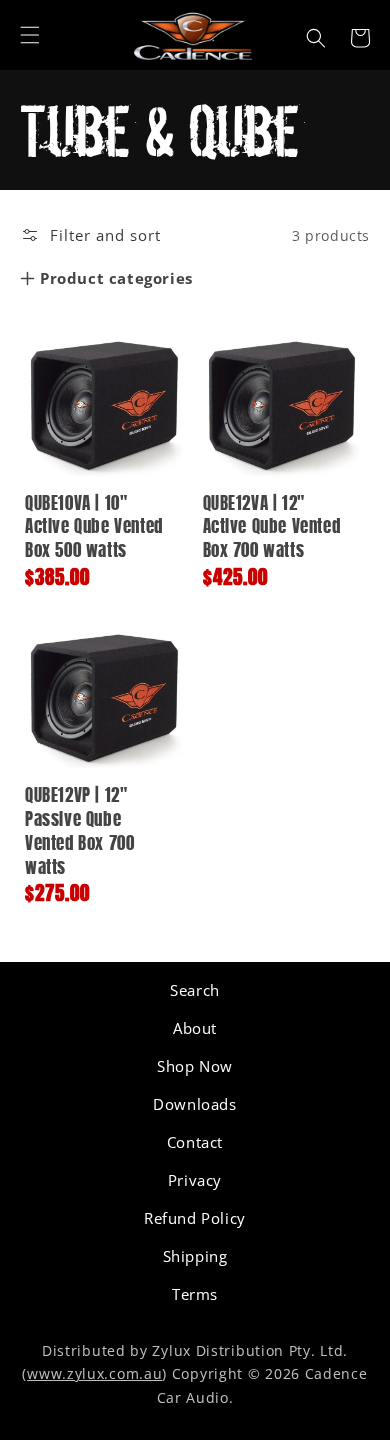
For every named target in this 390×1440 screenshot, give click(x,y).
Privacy (195, 1180)
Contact (195, 1142)
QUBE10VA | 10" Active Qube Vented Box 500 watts (94, 528)
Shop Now (195, 1066)
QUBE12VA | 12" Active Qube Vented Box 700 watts (272, 528)
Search (195, 990)
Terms (195, 1294)
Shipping (195, 1256)
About (195, 1028)
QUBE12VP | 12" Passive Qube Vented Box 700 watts (79, 832)
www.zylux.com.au (94, 1373)
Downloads (194, 1104)
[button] (30, 35)
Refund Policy (195, 1218)
